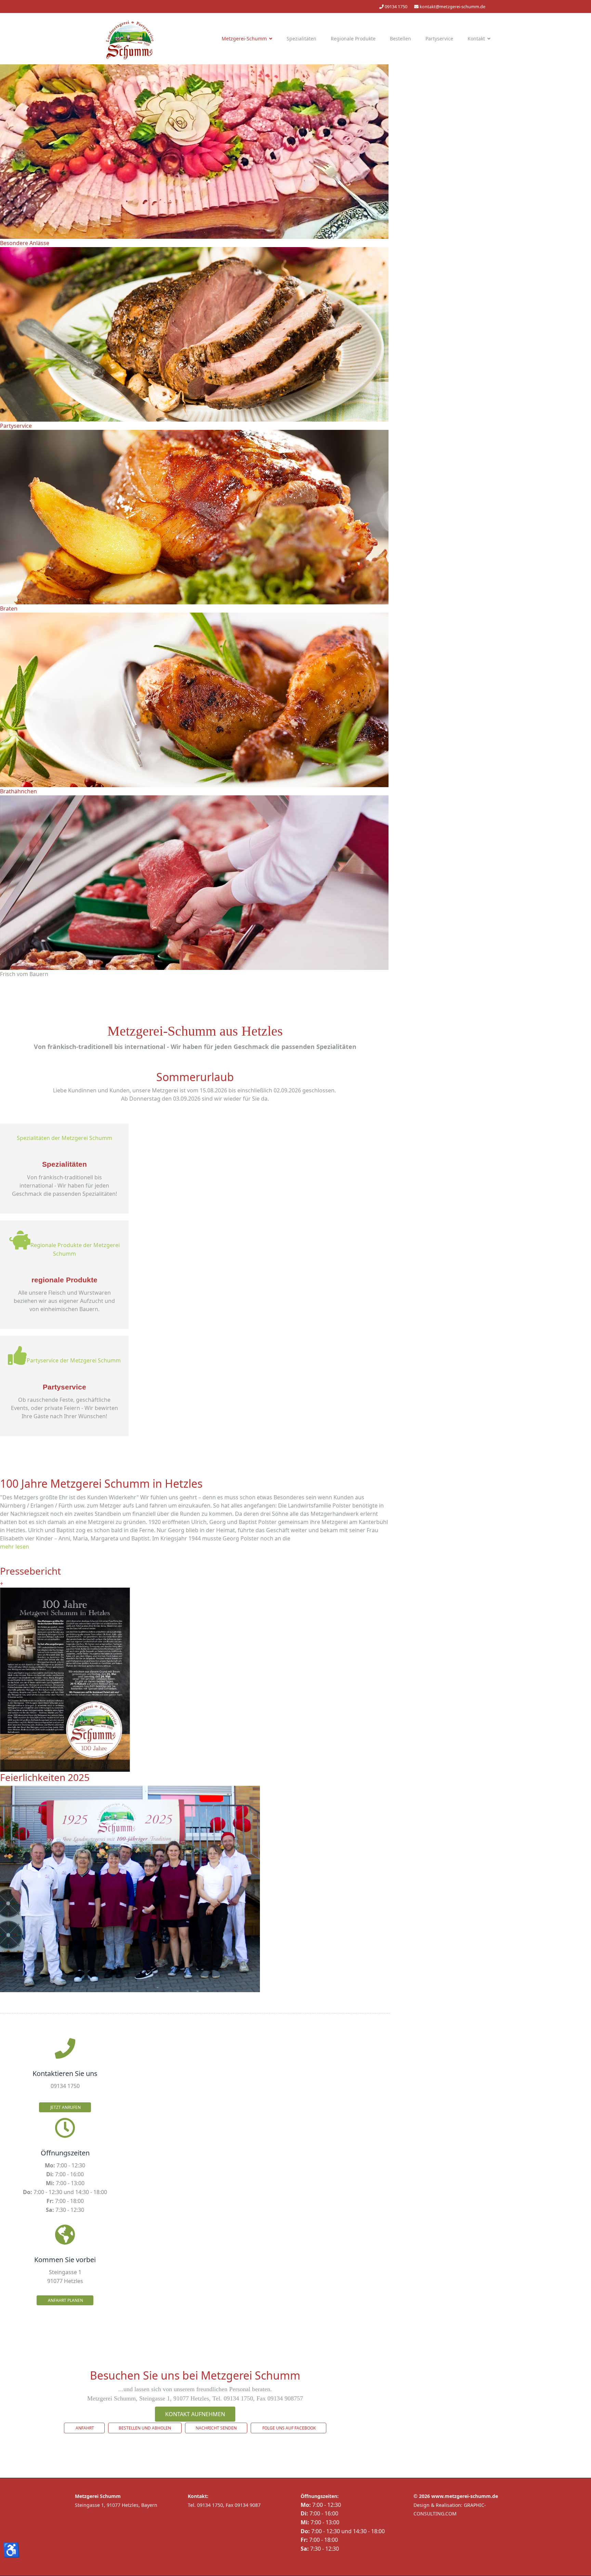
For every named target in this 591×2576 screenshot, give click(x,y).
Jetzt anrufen (65, 2107)
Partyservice (439, 39)
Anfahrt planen (65, 2300)
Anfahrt (84, 2428)
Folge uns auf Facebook (288, 2428)
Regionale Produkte (353, 39)
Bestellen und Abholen (145, 2428)
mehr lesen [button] (15, 1547)
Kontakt (476, 39)
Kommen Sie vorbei (65, 2260)
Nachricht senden (216, 2428)
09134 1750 (396, 7)
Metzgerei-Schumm (244, 39)
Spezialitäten (301, 39)
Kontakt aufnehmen (195, 2414)
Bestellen (400, 39)
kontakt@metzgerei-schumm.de (452, 7)
